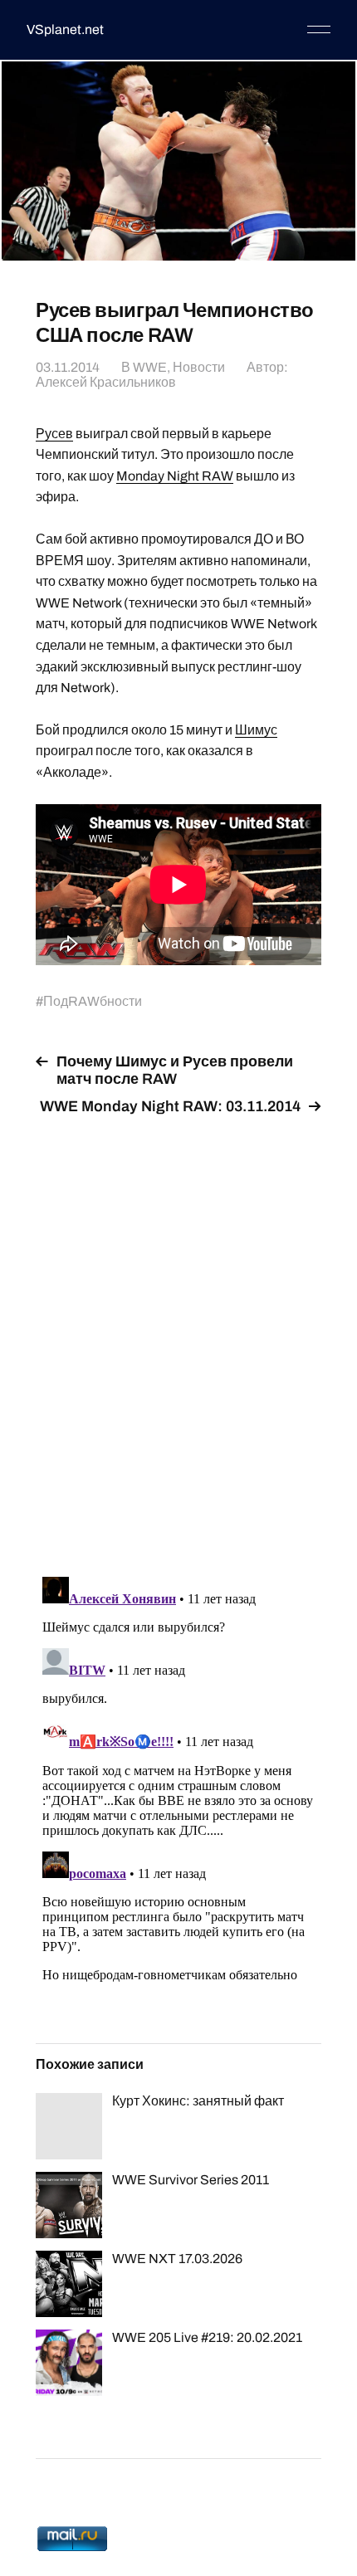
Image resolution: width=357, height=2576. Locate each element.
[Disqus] (178, 1336)
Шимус (256, 730)
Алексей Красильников (106, 382)
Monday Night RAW (175, 476)
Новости (199, 367)
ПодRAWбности (93, 1001)
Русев (54, 434)
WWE (150, 367)
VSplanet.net (65, 29)
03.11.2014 (68, 367)
